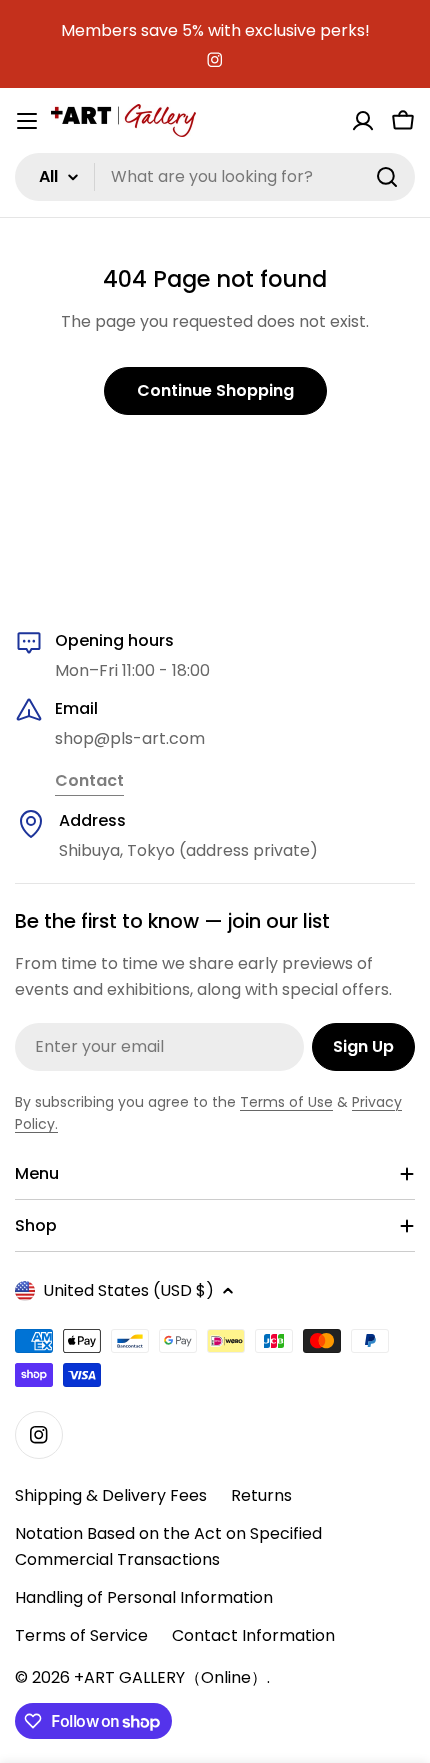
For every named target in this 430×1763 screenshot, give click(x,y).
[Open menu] (27, 121)
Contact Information (253, 1635)
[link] (89, 782)
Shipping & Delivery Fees (111, 1495)
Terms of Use (286, 1102)
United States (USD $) (128, 1290)
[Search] (387, 177)
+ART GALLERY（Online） (170, 1677)
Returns (261, 1495)
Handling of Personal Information (144, 1597)
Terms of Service (81, 1635)
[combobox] (215, 177)
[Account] (363, 121)
